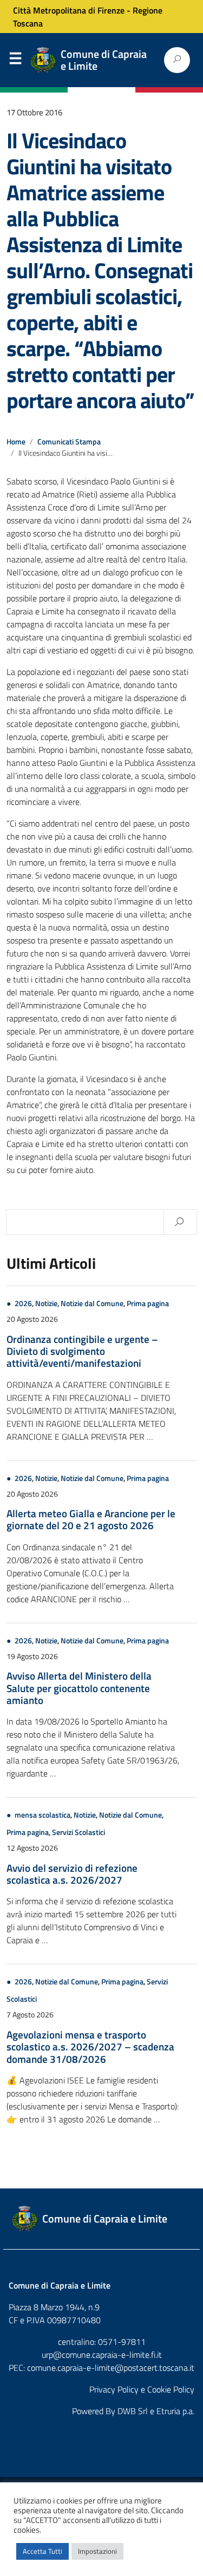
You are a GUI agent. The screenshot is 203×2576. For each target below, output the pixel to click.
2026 (23, 1303)
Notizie (46, 1303)
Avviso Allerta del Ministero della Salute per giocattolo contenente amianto (79, 1688)
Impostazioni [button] (97, 2551)
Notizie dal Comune (92, 1303)
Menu (15, 61)
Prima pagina (148, 1303)
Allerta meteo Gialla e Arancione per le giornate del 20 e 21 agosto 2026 (91, 1519)
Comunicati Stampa (69, 442)
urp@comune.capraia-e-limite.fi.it (102, 2355)
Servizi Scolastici (78, 1832)
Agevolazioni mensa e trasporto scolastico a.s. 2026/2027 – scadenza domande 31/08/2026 (90, 2047)
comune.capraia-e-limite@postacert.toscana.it (111, 2368)
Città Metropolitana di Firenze (69, 10)
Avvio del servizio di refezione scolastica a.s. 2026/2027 (72, 1874)
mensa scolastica (42, 1815)
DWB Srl (133, 2411)
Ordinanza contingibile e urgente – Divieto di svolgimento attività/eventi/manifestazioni (82, 1351)
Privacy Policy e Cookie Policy (142, 2389)
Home (16, 442)
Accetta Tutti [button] (42, 2551)
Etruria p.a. (175, 2411)
